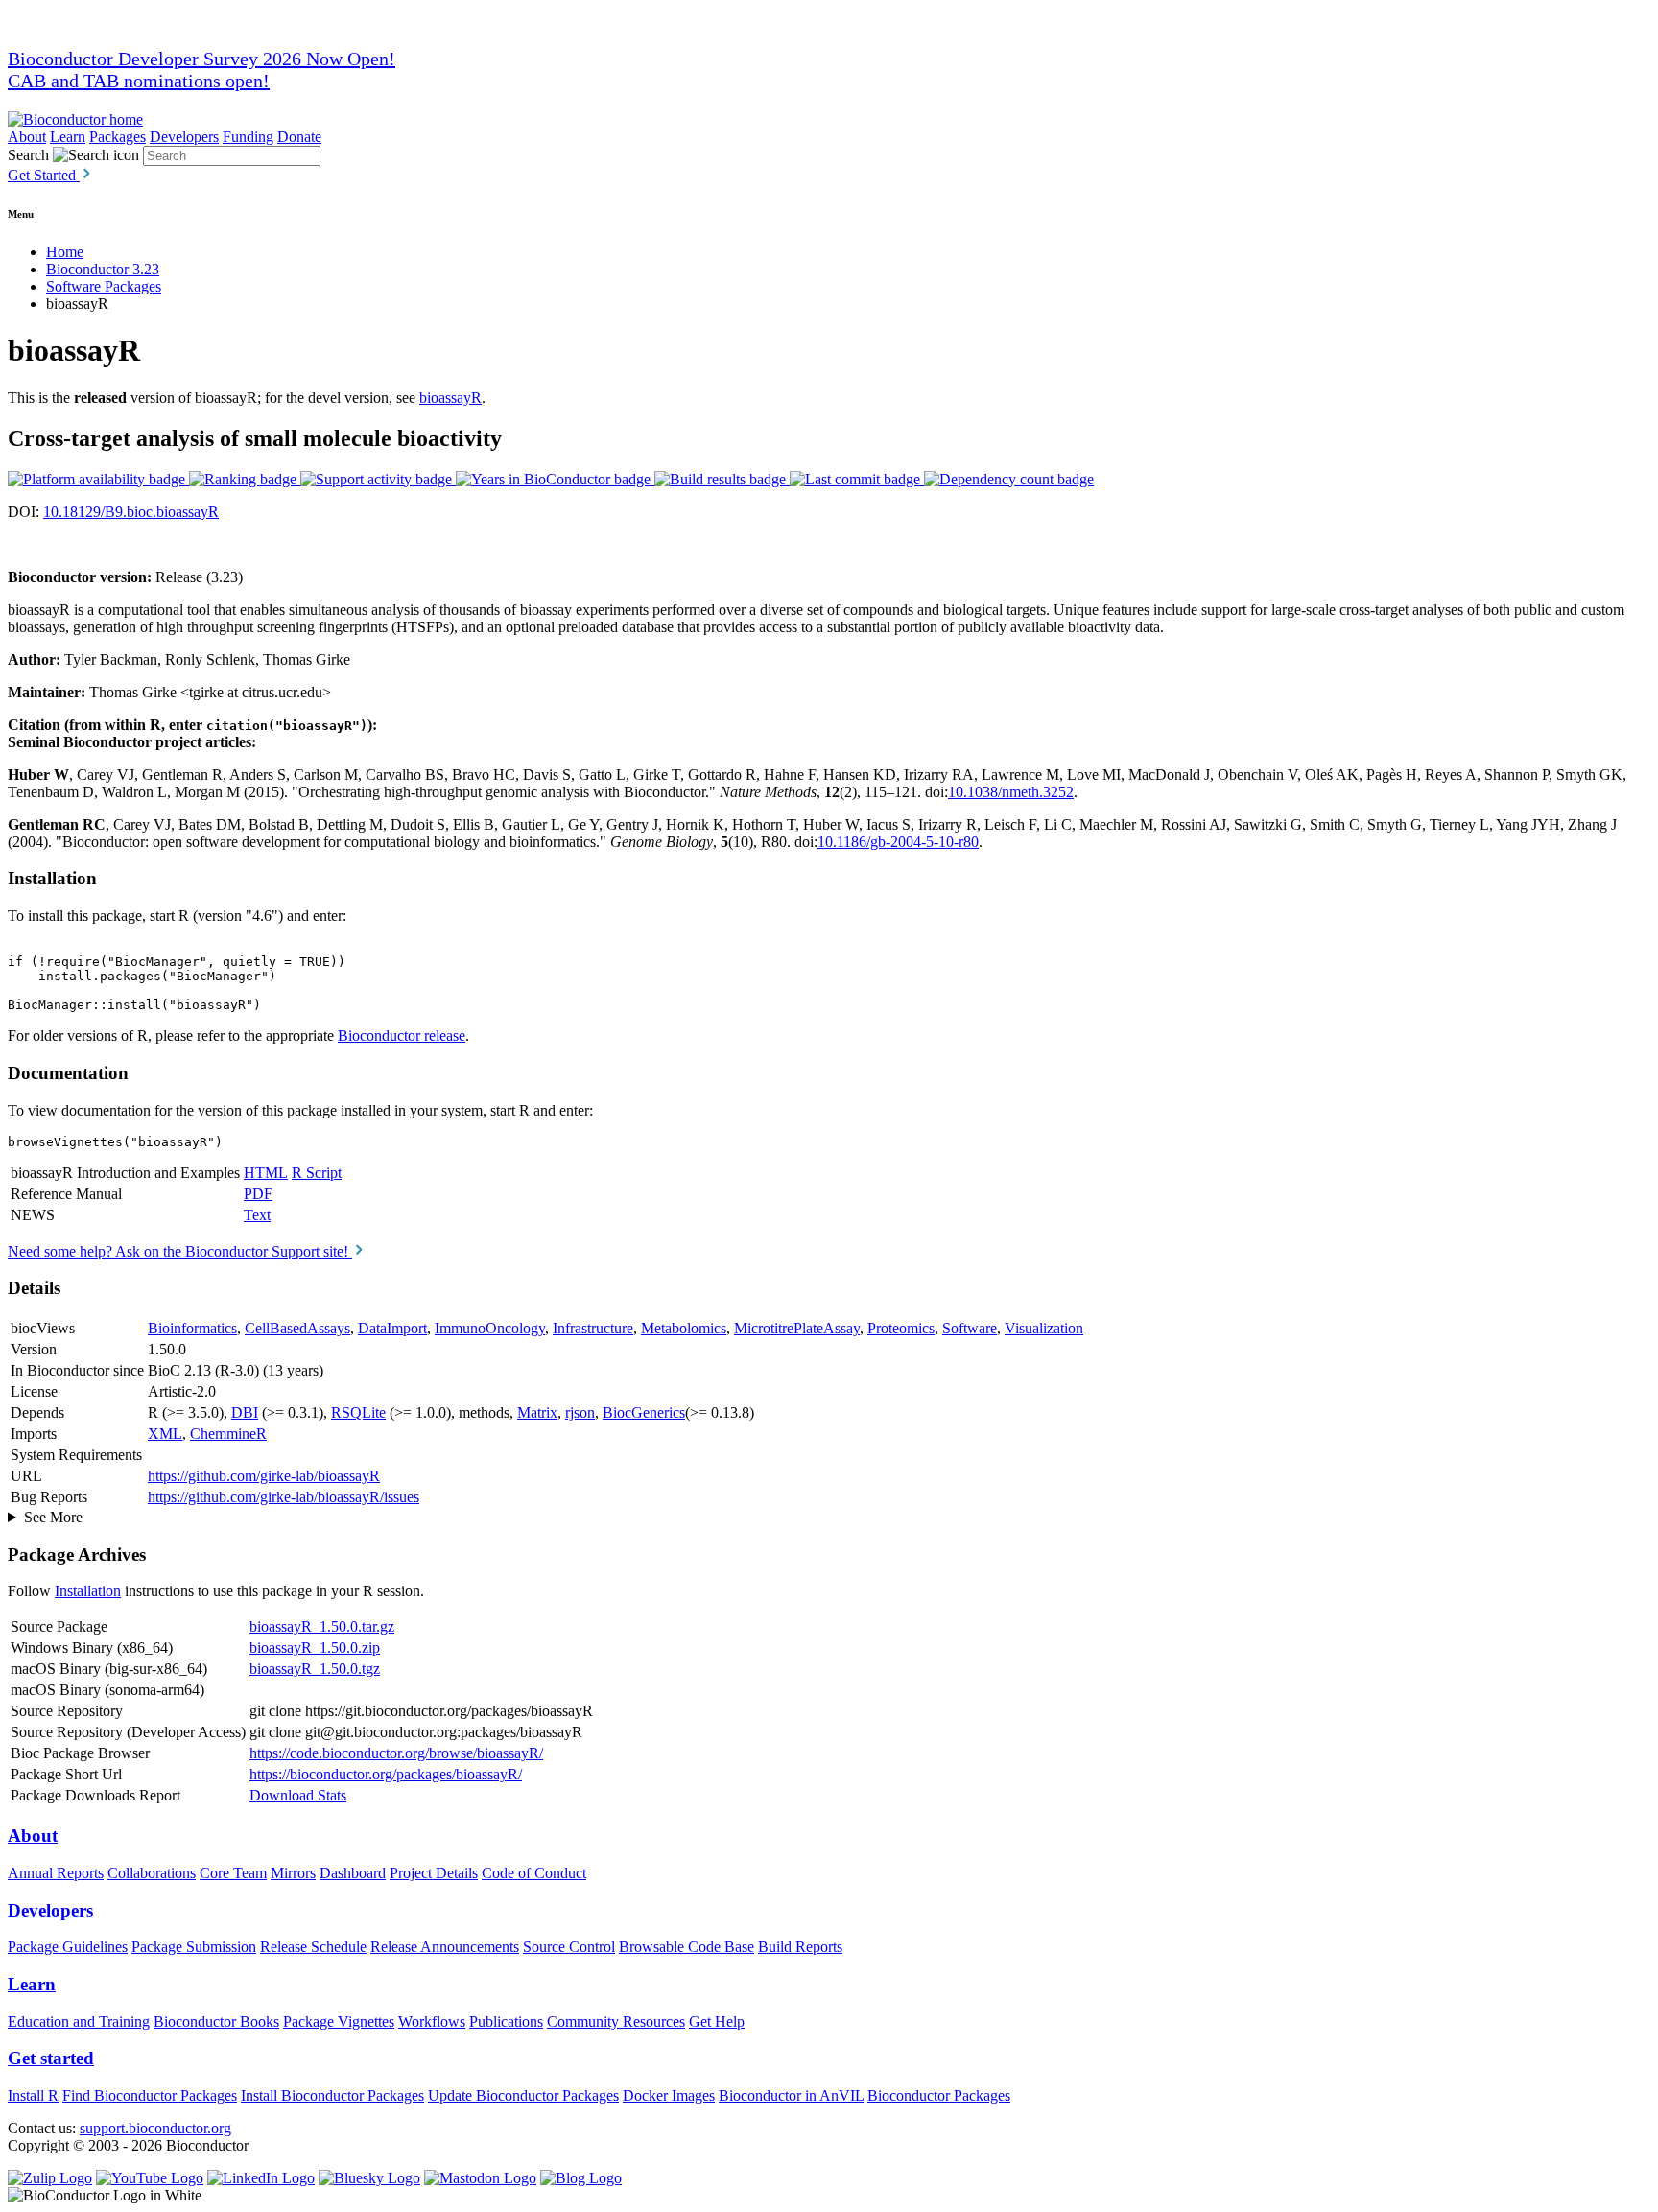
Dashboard (353, 1873)
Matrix (537, 1412)
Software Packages (104, 286)
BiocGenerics (644, 1412)
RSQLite (358, 1412)
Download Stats (298, 1795)
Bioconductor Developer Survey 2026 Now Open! (201, 59)
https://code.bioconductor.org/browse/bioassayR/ (396, 1753)
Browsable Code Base (687, 1947)
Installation (88, 1591)
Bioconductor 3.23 (103, 269)
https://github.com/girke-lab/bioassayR (264, 1476)
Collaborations (152, 1873)
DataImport (392, 1328)
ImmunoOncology (490, 1328)
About (27, 137)
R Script (317, 1173)
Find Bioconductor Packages (150, 2095)
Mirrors (293, 1873)
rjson (580, 1412)
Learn (68, 137)
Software (970, 1328)
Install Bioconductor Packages (332, 2095)
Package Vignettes (339, 2022)
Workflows (432, 2022)
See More (53, 1517)
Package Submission (194, 1947)
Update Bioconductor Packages (523, 2095)
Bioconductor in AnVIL (791, 2095)
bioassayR (450, 398)
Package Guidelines (68, 1947)
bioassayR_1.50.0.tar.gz (322, 1626)
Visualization (1044, 1328)
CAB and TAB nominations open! (139, 81)
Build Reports (800, 1947)
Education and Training (79, 2022)
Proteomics (901, 1328)
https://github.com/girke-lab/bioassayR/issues (284, 1497)
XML (165, 1434)
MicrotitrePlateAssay (797, 1328)
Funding (248, 137)
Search (28, 155)
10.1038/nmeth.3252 (1011, 792)
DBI (245, 1412)
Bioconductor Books (216, 2022)
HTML (266, 1173)
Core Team (233, 1873)
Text (257, 1215)
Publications (506, 2022)
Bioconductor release (402, 1035)
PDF (258, 1194)
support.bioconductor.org (155, 2128)
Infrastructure (593, 1328)
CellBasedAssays (297, 1328)
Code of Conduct (534, 1873)
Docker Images (669, 2095)
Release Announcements (445, 1947)
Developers (184, 137)
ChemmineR (228, 1434)
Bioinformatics (192, 1328)
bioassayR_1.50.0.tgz (315, 1669)
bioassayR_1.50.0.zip (315, 1647)
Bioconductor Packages (939, 2095)
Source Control (569, 1947)
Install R (33, 2095)
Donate (299, 137)
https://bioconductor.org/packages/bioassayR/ (386, 1774)
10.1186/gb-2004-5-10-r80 (898, 842)
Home (65, 252)
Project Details (434, 1873)
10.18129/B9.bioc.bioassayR (131, 512)
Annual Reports (56, 1873)
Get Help (717, 2022)
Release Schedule (313, 1947)
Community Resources (616, 2022)
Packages (118, 137)
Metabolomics (684, 1328)
